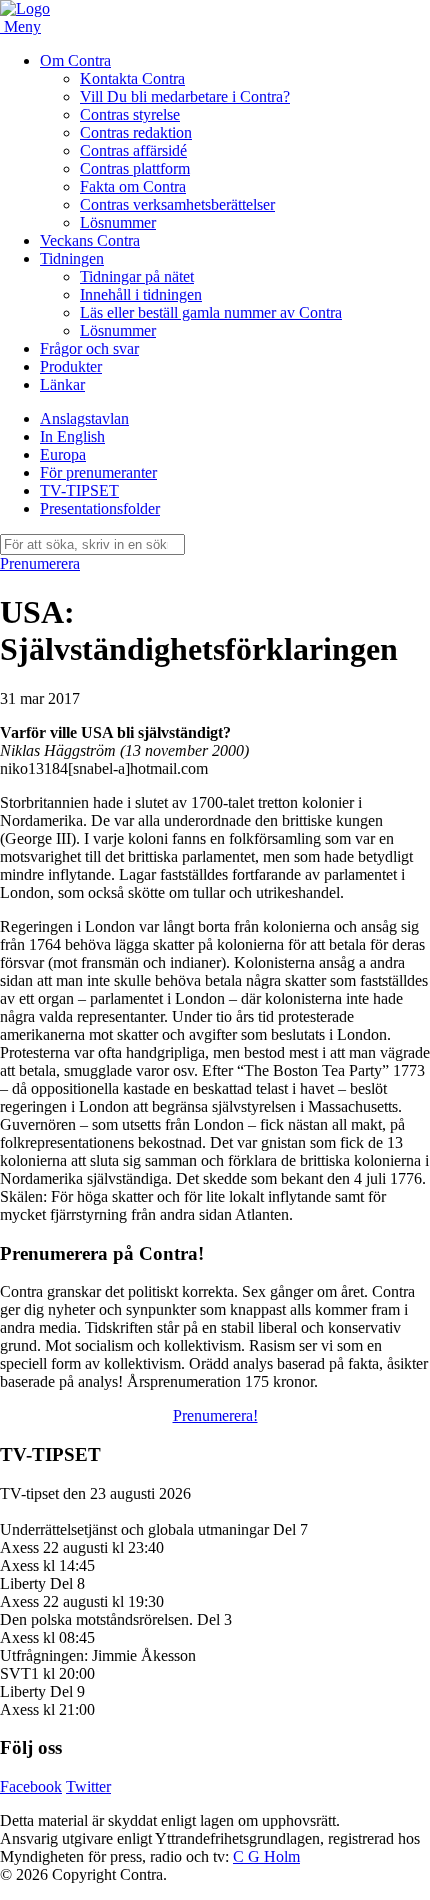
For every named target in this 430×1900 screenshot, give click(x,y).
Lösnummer (118, 222)
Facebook (31, 1786)
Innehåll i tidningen (141, 294)
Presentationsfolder (100, 508)
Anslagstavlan (84, 418)
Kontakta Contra (132, 78)
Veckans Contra (90, 240)
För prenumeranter (98, 472)
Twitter (88, 1786)
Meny (22, 26)
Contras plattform (135, 168)
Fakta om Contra (133, 186)
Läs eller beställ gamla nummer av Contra (211, 312)
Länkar (62, 384)
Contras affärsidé (133, 150)
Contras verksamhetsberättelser (177, 204)
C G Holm (266, 1856)
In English (72, 436)
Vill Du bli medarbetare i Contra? (185, 96)
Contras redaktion (136, 132)
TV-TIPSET (79, 490)
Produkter (71, 366)
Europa (63, 454)
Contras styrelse (130, 114)
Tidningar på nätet (137, 276)
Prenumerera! (215, 1415)
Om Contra (75, 60)
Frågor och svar (89, 348)
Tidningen (72, 258)
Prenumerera (40, 563)
